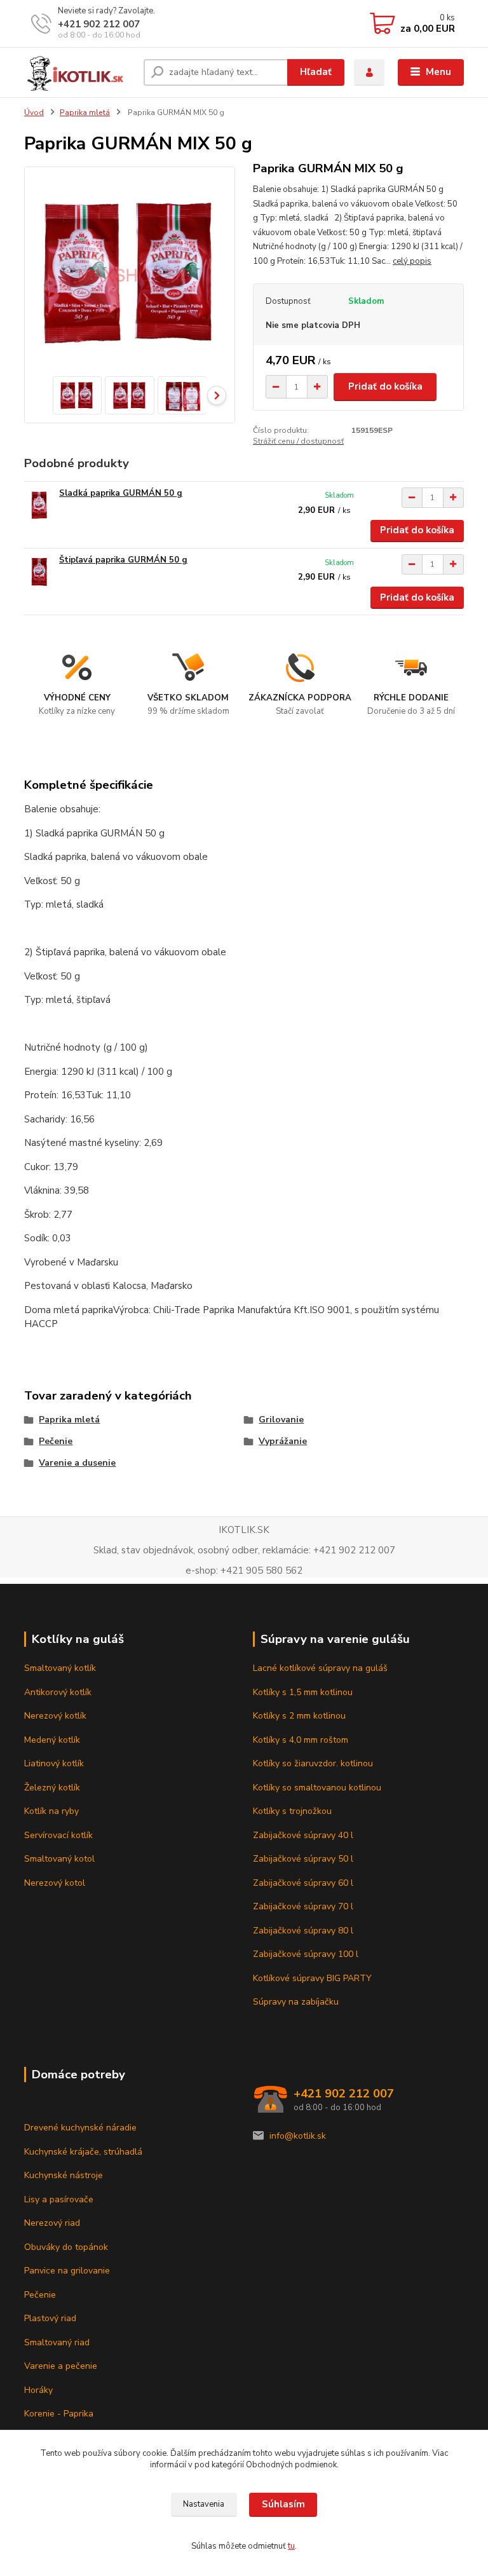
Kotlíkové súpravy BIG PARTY (312, 1978)
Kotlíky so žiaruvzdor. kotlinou (313, 1763)
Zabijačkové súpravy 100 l (306, 1954)
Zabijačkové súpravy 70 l (303, 1906)
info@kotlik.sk (298, 2136)
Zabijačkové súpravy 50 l (303, 1859)
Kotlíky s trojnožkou (292, 1811)
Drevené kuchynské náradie (80, 2128)
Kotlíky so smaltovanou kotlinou (317, 1788)
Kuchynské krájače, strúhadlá (83, 2152)
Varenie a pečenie (61, 2366)
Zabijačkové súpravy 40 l (303, 1835)
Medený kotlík (52, 1740)
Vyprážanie (283, 1441)
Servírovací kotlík (58, 1835)
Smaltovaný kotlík (60, 1668)
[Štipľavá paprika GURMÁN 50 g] (39, 572)
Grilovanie (281, 1420)
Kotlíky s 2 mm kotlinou (299, 1716)
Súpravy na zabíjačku (296, 2002)
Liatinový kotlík (54, 1763)
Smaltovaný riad (57, 2342)
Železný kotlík (52, 1788)
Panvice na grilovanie (67, 2271)
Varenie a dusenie (77, 1463)
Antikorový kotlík (58, 1692)
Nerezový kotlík (55, 1716)
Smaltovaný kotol (59, 1859)
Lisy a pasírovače (59, 2199)
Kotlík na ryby (51, 1811)
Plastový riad (50, 2318)
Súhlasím (283, 2504)
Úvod (34, 112)
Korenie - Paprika (59, 2414)
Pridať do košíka (385, 386)
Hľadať (316, 72)
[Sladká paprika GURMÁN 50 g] (39, 505)
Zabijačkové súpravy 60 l (303, 1883)
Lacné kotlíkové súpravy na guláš (320, 1668)
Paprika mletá (85, 112)
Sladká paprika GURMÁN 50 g (121, 493)
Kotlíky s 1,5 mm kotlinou (303, 1692)
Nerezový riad (52, 2223)
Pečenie (56, 1441)
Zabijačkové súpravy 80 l (303, 1931)
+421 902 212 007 (99, 24)
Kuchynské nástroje (64, 2175)
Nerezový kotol (55, 1883)
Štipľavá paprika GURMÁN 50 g (123, 560)
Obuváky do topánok (66, 2247)
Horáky (38, 2390)
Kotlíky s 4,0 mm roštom (301, 1740)
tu (291, 2546)
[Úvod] (79, 72)
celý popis (412, 261)
